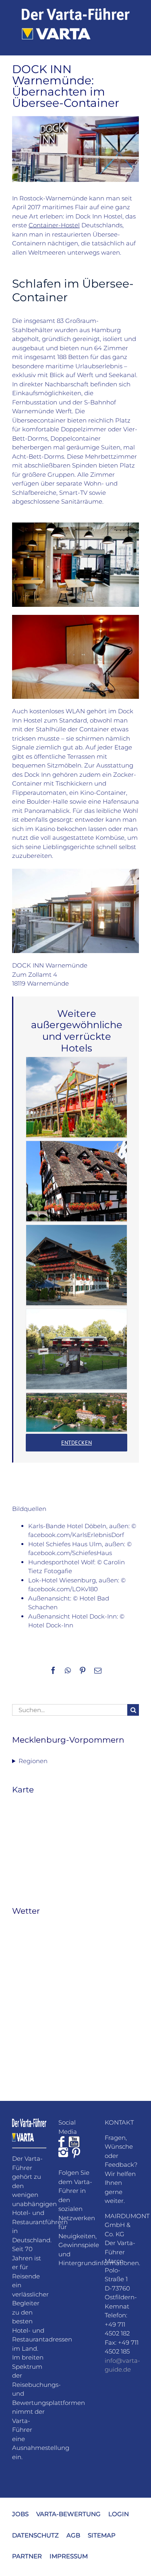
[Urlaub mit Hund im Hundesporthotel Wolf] (77, 1265)
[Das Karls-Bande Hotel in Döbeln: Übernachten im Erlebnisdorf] (77, 1097)
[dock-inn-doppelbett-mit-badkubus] (75, 618)
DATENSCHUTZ (35, 2535)
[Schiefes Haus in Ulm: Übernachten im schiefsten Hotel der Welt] (77, 1181)
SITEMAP (102, 2535)
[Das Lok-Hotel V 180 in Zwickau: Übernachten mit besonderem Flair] (77, 1349)
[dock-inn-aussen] (75, 872)
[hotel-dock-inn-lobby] (75, 526)
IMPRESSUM (69, 2556)
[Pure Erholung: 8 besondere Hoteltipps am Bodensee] (77, 1412)
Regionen (33, 1761)
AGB (73, 2535)
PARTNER (27, 2556)
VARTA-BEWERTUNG (68, 2514)
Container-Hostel (54, 225)
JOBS (20, 2514)
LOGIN (119, 2514)
